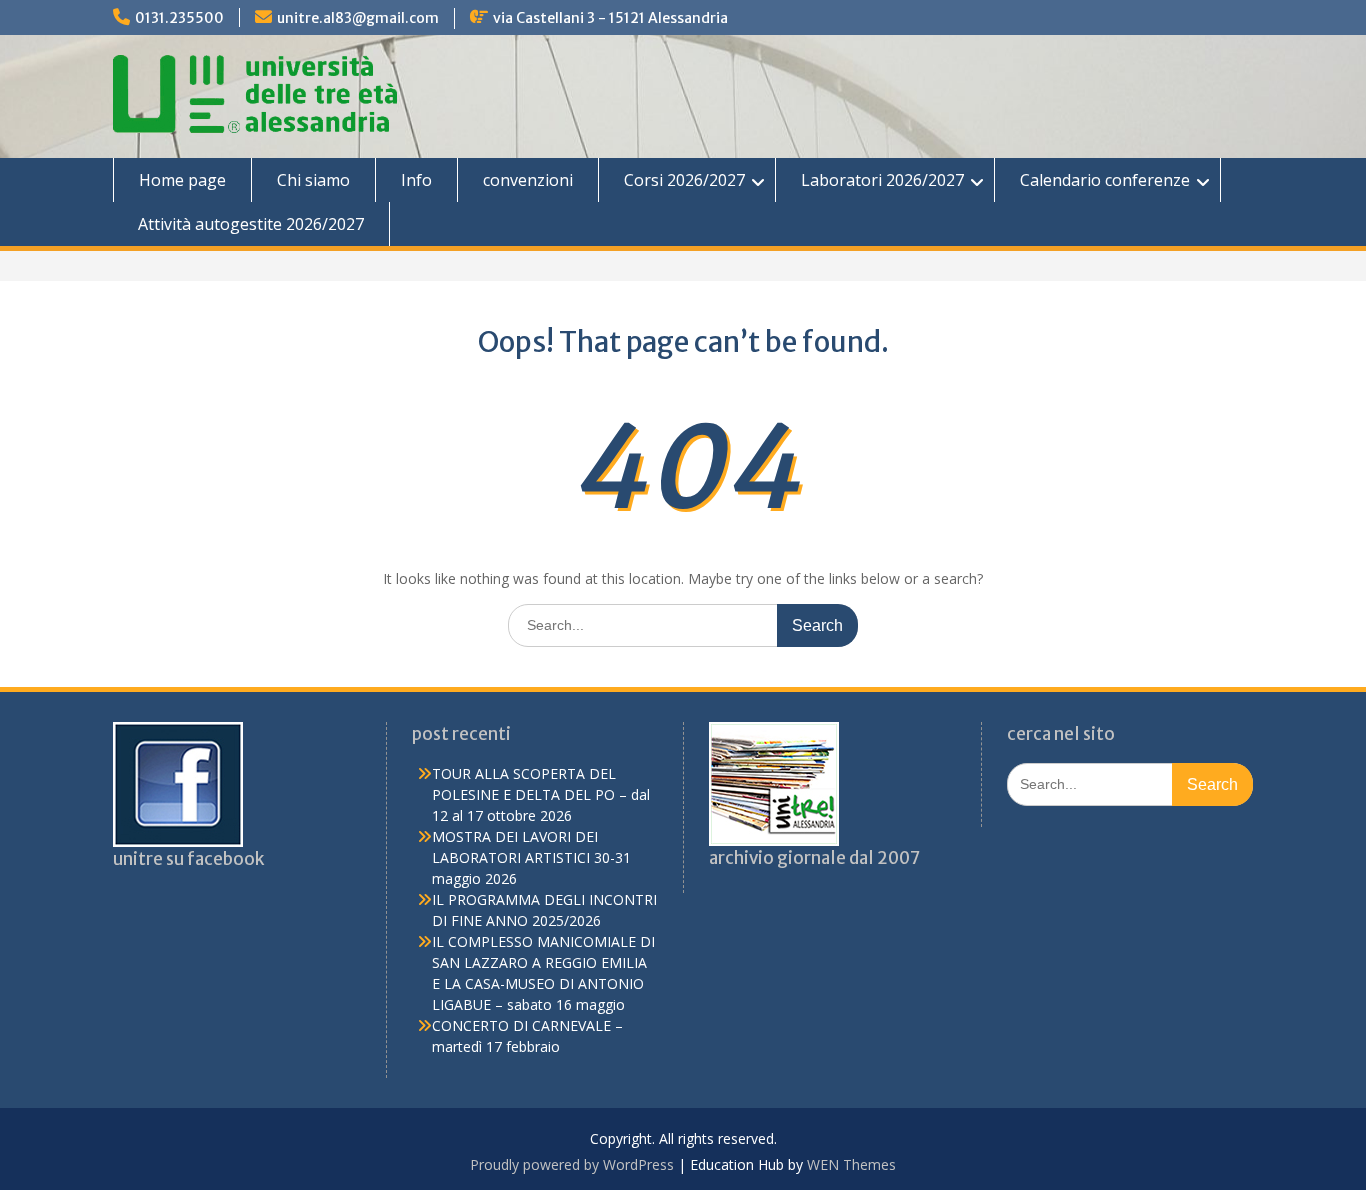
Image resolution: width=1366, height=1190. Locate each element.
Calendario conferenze (1105, 180)
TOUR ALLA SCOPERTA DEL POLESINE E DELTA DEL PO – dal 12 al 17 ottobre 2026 (541, 794)
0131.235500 (179, 18)
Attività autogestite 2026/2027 (251, 224)
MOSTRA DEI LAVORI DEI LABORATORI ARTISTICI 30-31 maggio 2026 (531, 857)
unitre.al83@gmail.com (358, 18)
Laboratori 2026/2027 (882, 180)
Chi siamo (313, 180)
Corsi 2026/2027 (684, 180)
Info (416, 180)
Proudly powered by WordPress (572, 1164)
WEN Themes (851, 1164)
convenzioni (528, 180)
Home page (182, 180)
